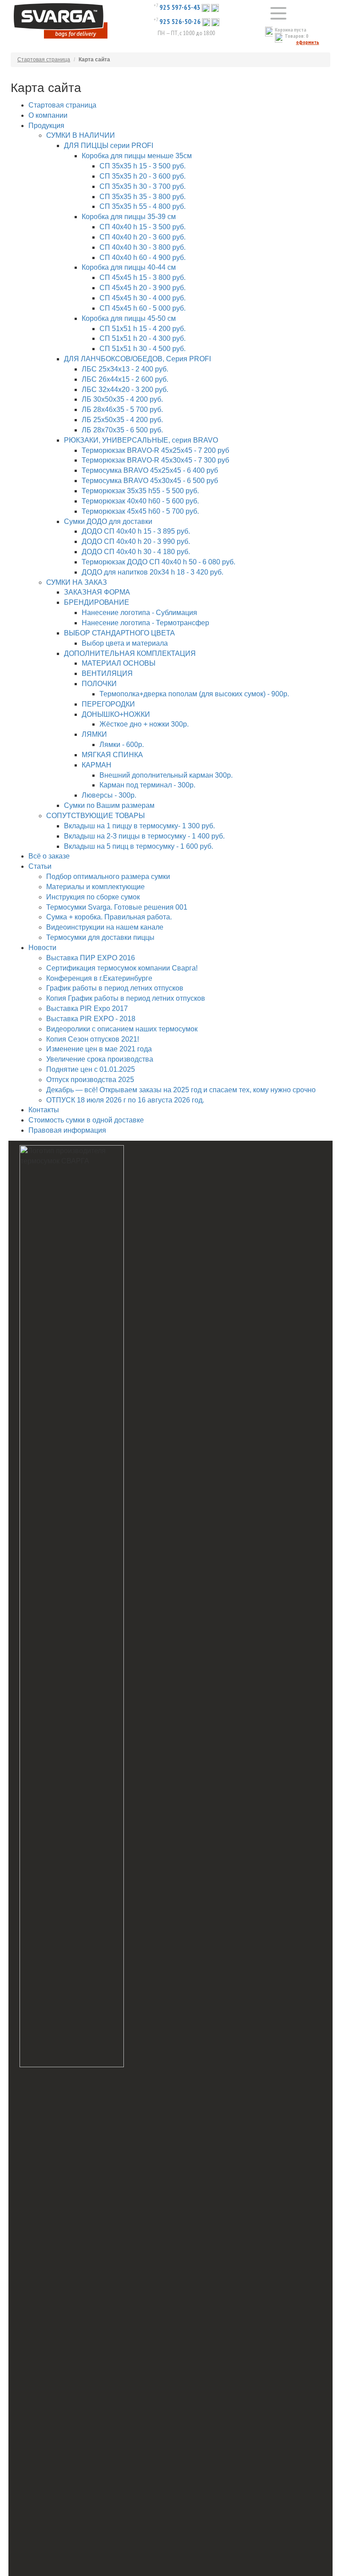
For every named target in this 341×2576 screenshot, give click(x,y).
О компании (48, 115)
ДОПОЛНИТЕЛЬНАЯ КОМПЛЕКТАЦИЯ (130, 653)
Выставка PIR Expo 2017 (87, 1008)
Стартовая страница (44, 60)
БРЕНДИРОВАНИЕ (97, 602)
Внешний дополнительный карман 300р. (166, 775)
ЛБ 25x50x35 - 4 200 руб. (122, 420)
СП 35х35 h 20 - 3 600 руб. (143, 176)
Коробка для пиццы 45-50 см (129, 318)
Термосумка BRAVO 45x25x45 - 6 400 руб (150, 470)
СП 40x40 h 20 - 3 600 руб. (143, 237)
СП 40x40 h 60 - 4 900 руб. (143, 258)
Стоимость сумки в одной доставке (86, 1120)
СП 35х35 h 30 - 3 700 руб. (143, 186)
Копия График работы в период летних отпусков (126, 998)
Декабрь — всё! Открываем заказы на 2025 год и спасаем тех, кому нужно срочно (181, 1090)
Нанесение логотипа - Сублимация (139, 613)
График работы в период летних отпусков (115, 988)
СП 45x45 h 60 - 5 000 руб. (143, 308)
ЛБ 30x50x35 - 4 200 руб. (122, 399)
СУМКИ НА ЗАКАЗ (77, 582)
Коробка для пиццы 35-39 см (129, 217)
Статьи (40, 866)
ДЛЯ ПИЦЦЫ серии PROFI (109, 146)
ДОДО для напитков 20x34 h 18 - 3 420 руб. (153, 572)
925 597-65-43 (180, 7)
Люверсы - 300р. (109, 795)
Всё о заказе (49, 856)
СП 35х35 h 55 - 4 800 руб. (143, 206)
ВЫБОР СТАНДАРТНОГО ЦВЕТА (119, 633)
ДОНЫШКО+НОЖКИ (116, 714)
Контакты (44, 1110)
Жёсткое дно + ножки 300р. (144, 724)
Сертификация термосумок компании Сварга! (122, 968)
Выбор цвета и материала (125, 643)
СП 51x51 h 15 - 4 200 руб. (143, 329)
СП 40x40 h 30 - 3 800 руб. (143, 247)
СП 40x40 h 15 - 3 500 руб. (143, 227)
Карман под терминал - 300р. (147, 785)
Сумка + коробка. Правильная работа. (109, 917)
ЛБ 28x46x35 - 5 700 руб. (122, 409)
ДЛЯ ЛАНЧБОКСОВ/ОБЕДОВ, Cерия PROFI (137, 359)
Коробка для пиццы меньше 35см (137, 156)
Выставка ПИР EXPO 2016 (91, 958)
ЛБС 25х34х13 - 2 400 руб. (125, 369)
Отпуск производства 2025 (90, 1080)
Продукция (46, 126)
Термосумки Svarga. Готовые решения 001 (117, 907)
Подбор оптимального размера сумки (108, 877)
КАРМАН (97, 765)
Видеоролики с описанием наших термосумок (122, 1029)
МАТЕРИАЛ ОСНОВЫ (119, 663)
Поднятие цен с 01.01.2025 (91, 1069)
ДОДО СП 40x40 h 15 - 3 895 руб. (136, 531)
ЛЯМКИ (94, 734)
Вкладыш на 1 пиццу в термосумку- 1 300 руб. (139, 826)
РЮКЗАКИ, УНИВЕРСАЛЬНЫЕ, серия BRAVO (141, 440)
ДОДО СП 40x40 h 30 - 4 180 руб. (136, 552)
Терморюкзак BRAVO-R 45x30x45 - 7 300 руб (155, 460)
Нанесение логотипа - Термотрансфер (145, 623)
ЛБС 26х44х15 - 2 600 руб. (125, 379)
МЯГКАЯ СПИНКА (112, 755)
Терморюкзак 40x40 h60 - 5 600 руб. (140, 501)
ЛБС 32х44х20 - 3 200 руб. (125, 389)
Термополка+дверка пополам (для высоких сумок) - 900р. (194, 694)
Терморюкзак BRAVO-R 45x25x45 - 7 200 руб (155, 450)
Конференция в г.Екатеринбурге (99, 978)
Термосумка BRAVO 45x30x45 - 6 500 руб (150, 481)
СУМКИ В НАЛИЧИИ (81, 135)
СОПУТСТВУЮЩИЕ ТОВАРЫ (95, 816)
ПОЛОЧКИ (99, 684)
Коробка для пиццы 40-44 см (129, 267)
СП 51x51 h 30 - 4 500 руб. (143, 349)
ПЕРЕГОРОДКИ (108, 704)
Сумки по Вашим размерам (109, 805)
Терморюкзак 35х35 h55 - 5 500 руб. (140, 491)
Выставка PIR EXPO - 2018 (91, 1019)
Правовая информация (67, 1130)
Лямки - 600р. (122, 745)
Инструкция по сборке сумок (93, 897)
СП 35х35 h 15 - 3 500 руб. (143, 166)
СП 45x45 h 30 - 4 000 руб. (143, 298)
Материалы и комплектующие (95, 887)
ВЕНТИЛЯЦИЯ (107, 673)
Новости (42, 948)
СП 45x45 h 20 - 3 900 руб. (143, 288)
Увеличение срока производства (100, 1059)
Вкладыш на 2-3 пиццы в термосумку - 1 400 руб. (144, 836)
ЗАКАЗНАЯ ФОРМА (97, 592)
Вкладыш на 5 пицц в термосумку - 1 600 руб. (139, 846)
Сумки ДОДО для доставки (108, 521)
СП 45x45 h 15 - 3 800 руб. (143, 278)
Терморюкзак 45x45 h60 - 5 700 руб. (140, 511)
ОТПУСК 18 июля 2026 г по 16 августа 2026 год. (125, 1100)
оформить (308, 42)
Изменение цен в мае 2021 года (99, 1049)
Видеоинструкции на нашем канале (105, 927)
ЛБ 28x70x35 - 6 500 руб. (122, 430)
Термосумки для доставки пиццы (100, 937)
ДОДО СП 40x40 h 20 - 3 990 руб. (136, 541)
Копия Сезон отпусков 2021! (93, 1039)
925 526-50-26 (180, 21)
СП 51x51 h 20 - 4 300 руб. (143, 338)
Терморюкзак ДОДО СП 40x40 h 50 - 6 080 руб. (159, 562)
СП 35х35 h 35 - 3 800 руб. (143, 197)
